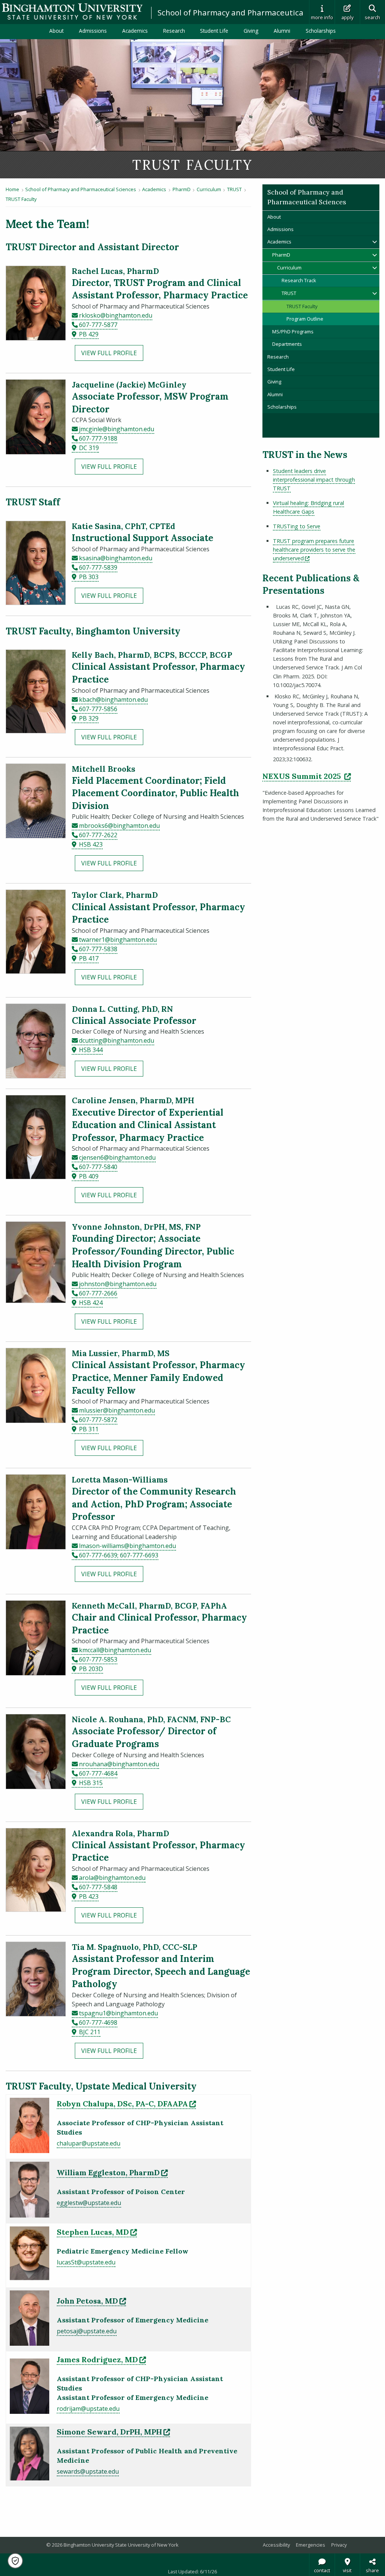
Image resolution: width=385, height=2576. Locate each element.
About (56, 31)
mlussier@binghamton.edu (117, 1410)
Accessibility (276, 2545)
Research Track (299, 280)
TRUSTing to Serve (297, 526)
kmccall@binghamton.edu (115, 1650)
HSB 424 (91, 1303)
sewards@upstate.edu (88, 2471)
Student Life (214, 31)
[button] (15, 2561)
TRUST (234, 189)
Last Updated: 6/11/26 (192, 2571)
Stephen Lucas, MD (97, 2232)
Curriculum (209, 189)
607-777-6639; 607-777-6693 (119, 1555)
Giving (251, 31)
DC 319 (89, 448)
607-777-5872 (98, 1420)
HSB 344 (91, 1050)
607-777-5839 (98, 567)
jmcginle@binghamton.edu (117, 429)
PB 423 (89, 1896)
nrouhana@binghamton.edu (119, 1764)
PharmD (182, 189)
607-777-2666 (98, 1293)
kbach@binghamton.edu (113, 700)
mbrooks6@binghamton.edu (119, 826)
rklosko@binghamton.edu (116, 315)
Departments (287, 344)
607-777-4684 (98, 1773)
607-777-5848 (98, 1887)
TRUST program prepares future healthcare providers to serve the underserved (314, 550)
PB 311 (89, 1429)
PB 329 (89, 718)
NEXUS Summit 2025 (307, 776)
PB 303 (89, 577)
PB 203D (91, 1669)
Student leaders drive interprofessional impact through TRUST (314, 480)
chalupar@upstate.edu (89, 2143)
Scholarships (321, 31)
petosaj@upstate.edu (87, 2331)
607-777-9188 (98, 438)
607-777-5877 (98, 325)
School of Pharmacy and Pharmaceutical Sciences (248, 12)
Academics (135, 31)
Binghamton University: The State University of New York (72, 11)
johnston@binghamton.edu (118, 1284)
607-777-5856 (98, 709)
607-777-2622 (98, 835)
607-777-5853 (98, 1659)
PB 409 (89, 1176)
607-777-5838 (98, 949)
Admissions (93, 31)
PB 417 (89, 958)
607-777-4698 (98, 2022)
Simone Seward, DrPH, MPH (113, 2432)
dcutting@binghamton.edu (117, 1040)
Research (174, 31)
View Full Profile (109, 353)
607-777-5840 (98, 1167)
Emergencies (311, 2545)
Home (12, 189)
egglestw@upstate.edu (89, 2203)
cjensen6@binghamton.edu (117, 1157)
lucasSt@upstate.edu (86, 2262)
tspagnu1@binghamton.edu (118, 2013)
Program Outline (305, 319)
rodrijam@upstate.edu (88, 2409)
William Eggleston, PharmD (112, 2172)
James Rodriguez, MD (101, 2359)
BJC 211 (90, 2032)
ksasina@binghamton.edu (116, 558)
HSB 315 (91, 1783)
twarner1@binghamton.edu (118, 940)
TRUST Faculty (21, 199)
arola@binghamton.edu (112, 1878)
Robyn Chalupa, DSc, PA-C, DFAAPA (126, 2104)
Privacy (339, 2545)
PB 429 (89, 334)
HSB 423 (91, 844)
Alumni (282, 31)
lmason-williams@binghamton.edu (127, 1546)
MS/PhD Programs (293, 332)
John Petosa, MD (91, 2301)
